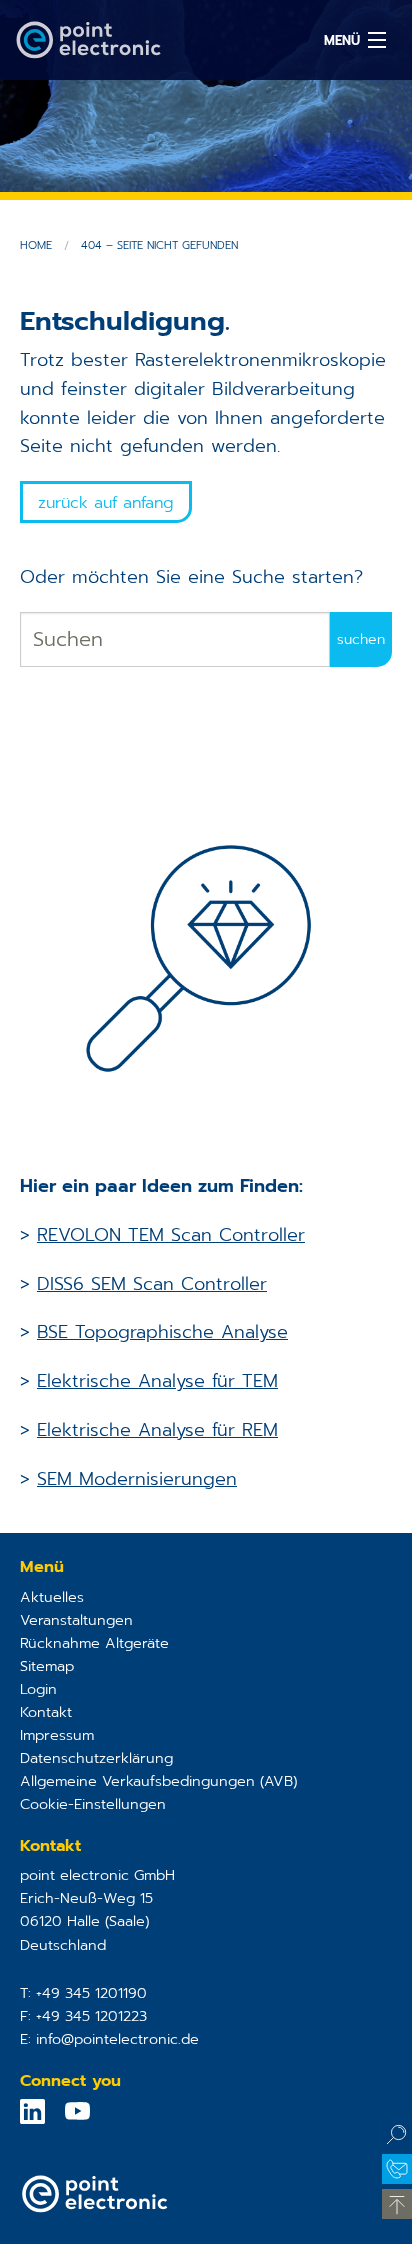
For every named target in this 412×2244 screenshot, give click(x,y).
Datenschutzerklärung (96, 1758)
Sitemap (47, 1666)
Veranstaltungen (76, 1620)
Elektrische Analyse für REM (157, 1430)
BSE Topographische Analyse (162, 1332)
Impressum (57, 1735)
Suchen (397, 2134)
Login (38, 1689)
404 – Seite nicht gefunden (159, 245)
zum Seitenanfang (397, 2204)
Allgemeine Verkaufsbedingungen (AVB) (158, 1781)
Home (36, 245)
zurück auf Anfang (106, 503)
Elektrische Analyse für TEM (157, 1381)
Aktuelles (52, 1597)
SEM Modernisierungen (137, 1479)
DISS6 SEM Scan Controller (152, 1284)
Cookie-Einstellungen (93, 1804)
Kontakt (46, 1712)
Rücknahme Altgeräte (94, 1643)
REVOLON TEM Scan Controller (171, 1235)
